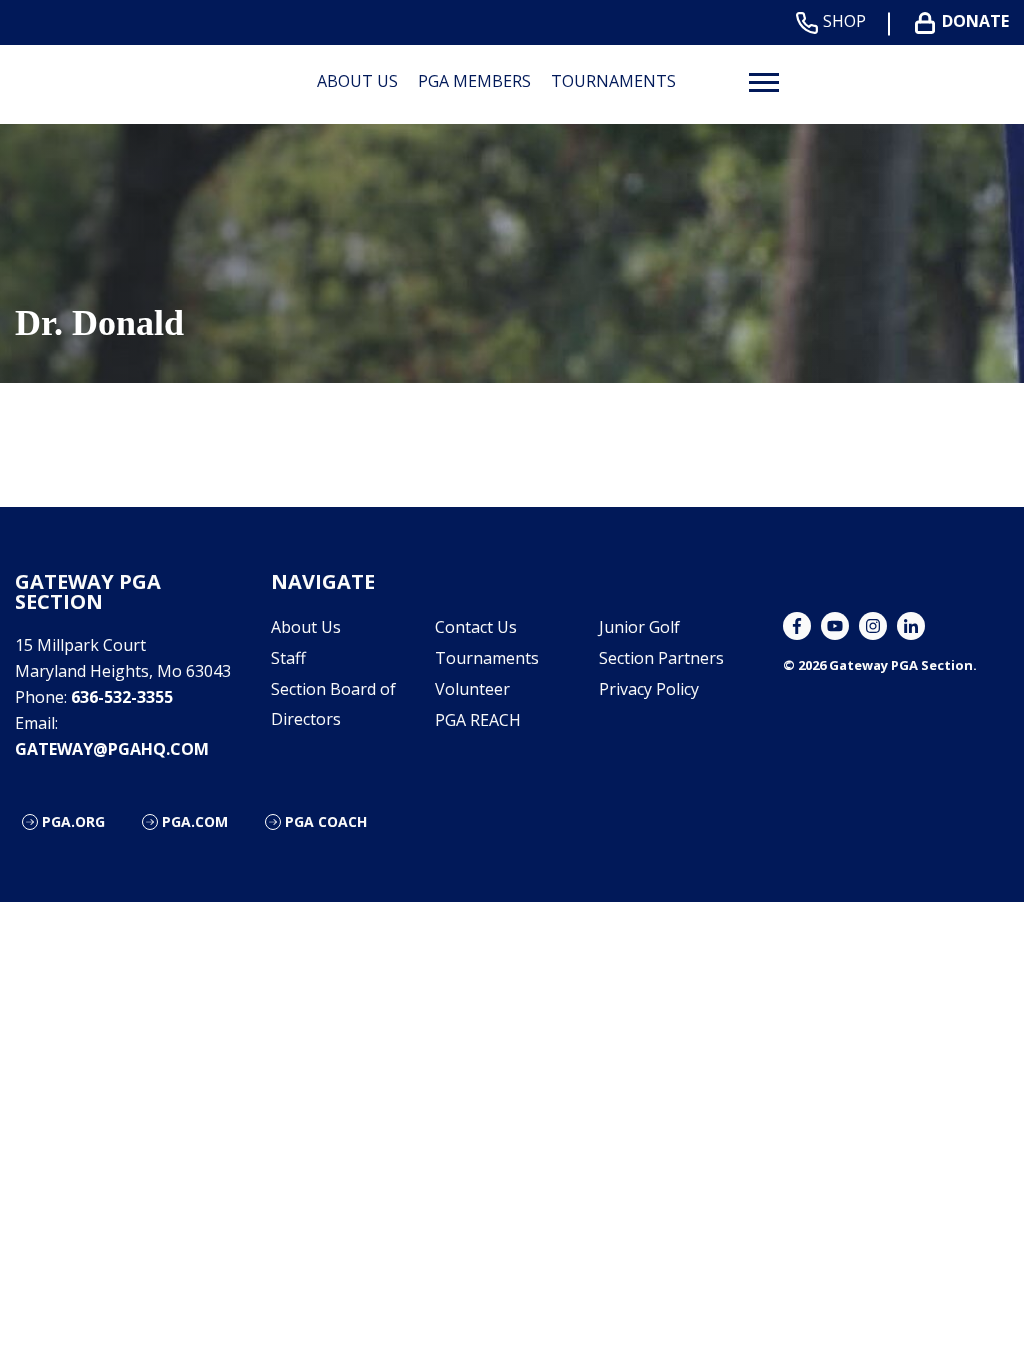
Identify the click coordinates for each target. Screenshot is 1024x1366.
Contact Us (476, 627)
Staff (288, 658)
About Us (357, 81)
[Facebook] (797, 626)
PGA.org (73, 821)
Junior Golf (639, 627)
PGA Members (474, 81)
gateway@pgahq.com (112, 749)
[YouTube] (835, 626)
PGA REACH (478, 720)
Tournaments (613, 81)
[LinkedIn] (911, 626)
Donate (975, 21)
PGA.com (195, 821)
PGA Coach (326, 821)
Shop (844, 21)
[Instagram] (873, 626)
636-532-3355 (122, 697)
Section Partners (661, 658)
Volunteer (472, 689)
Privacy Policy (649, 689)
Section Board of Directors (333, 704)
